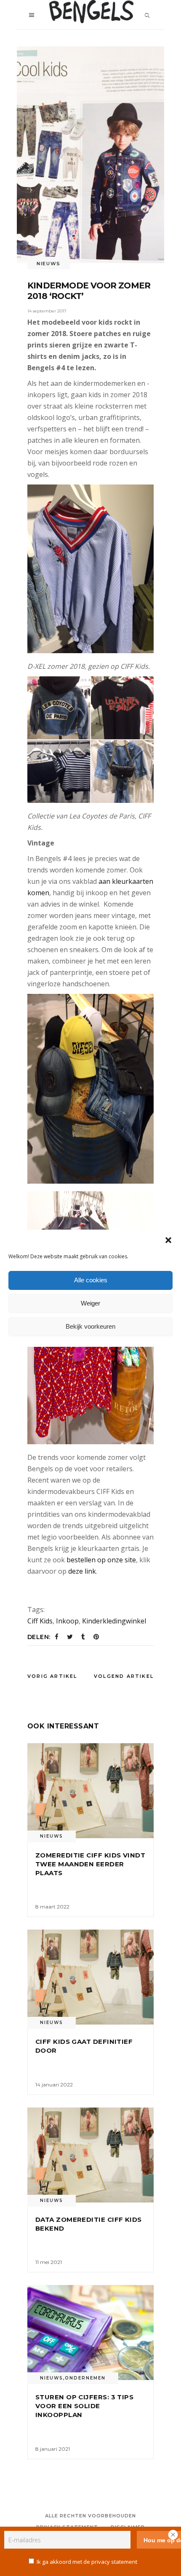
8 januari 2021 (53, 2449)
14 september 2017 (47, 311)
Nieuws (49, 264)
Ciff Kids (40, 1621)
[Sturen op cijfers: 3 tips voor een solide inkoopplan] (90, 2332)
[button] (168, 1240)
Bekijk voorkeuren (90, 1326)
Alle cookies (91, 1280)
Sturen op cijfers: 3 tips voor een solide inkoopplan (84, 2406)
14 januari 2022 (54, 2085)
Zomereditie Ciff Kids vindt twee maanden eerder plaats (90, 1864)
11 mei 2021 (49, 2262)
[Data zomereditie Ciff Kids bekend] (90, 2155)
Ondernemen (85, 2378)
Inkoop (67, 1621)
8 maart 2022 (52, 1907)
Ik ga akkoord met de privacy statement (87, 2562)
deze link (81, 1571)
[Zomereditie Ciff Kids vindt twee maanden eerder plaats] (90, 1791)
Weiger (90, 1303)
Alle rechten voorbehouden (91, 2516)
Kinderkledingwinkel (114, 1621)
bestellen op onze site (101, 1560)
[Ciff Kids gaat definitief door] (90, 1977)
